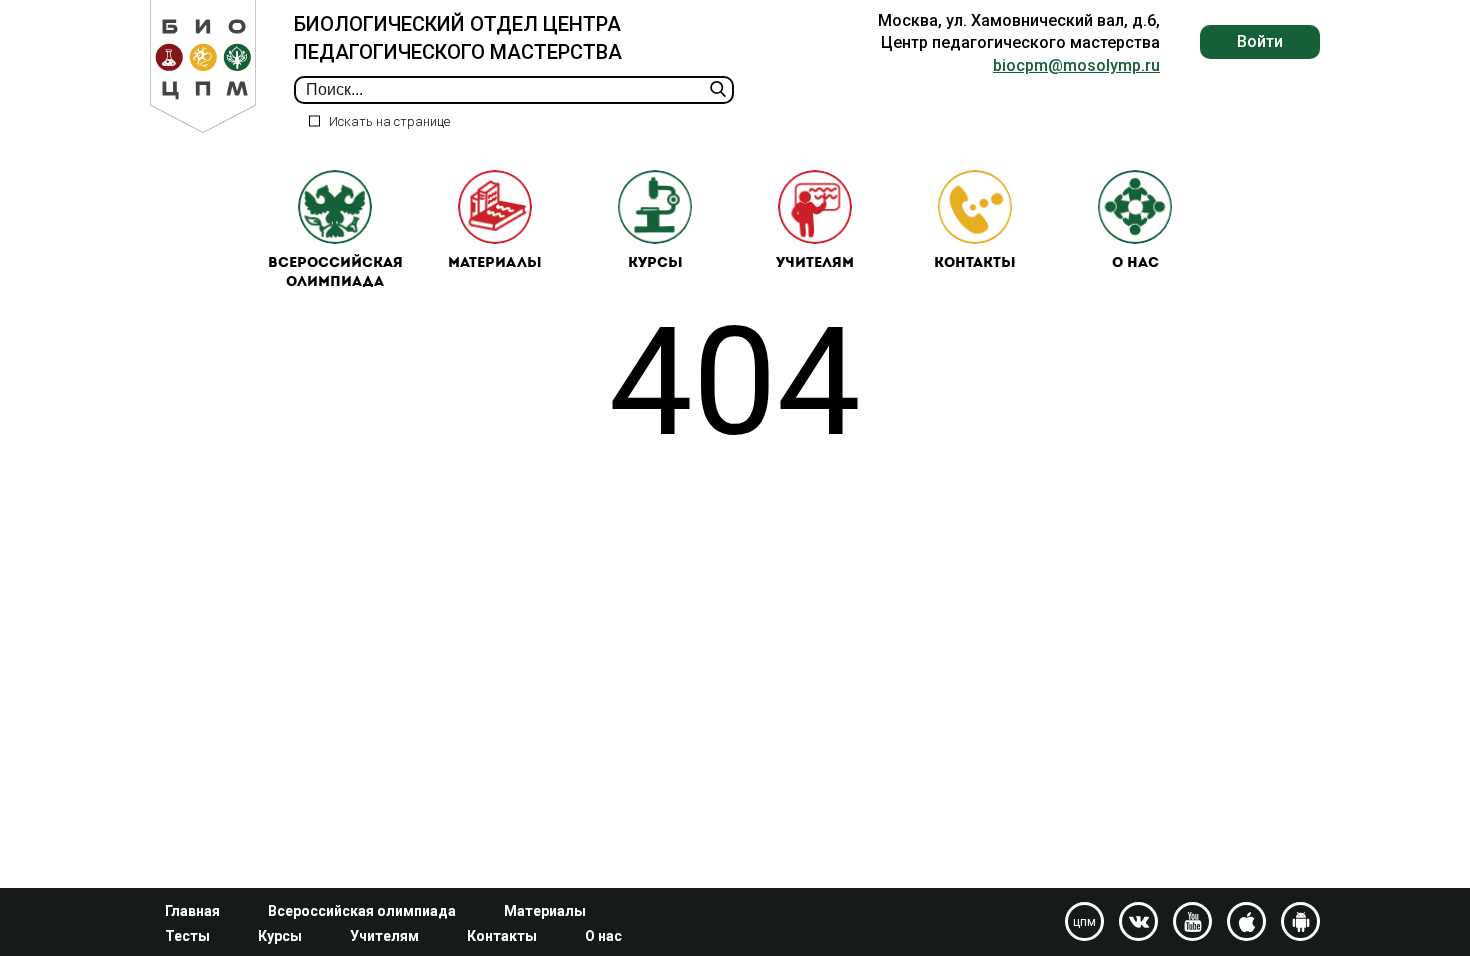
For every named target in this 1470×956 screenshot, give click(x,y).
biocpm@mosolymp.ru (1076, 65)
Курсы (655, 263)
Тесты (187, 936)
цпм (1084, 922)
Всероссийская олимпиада (335, 273)
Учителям (815, 263)
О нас (1135, 263)
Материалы (495, 263)
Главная (192, 911)
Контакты (975, 263)
